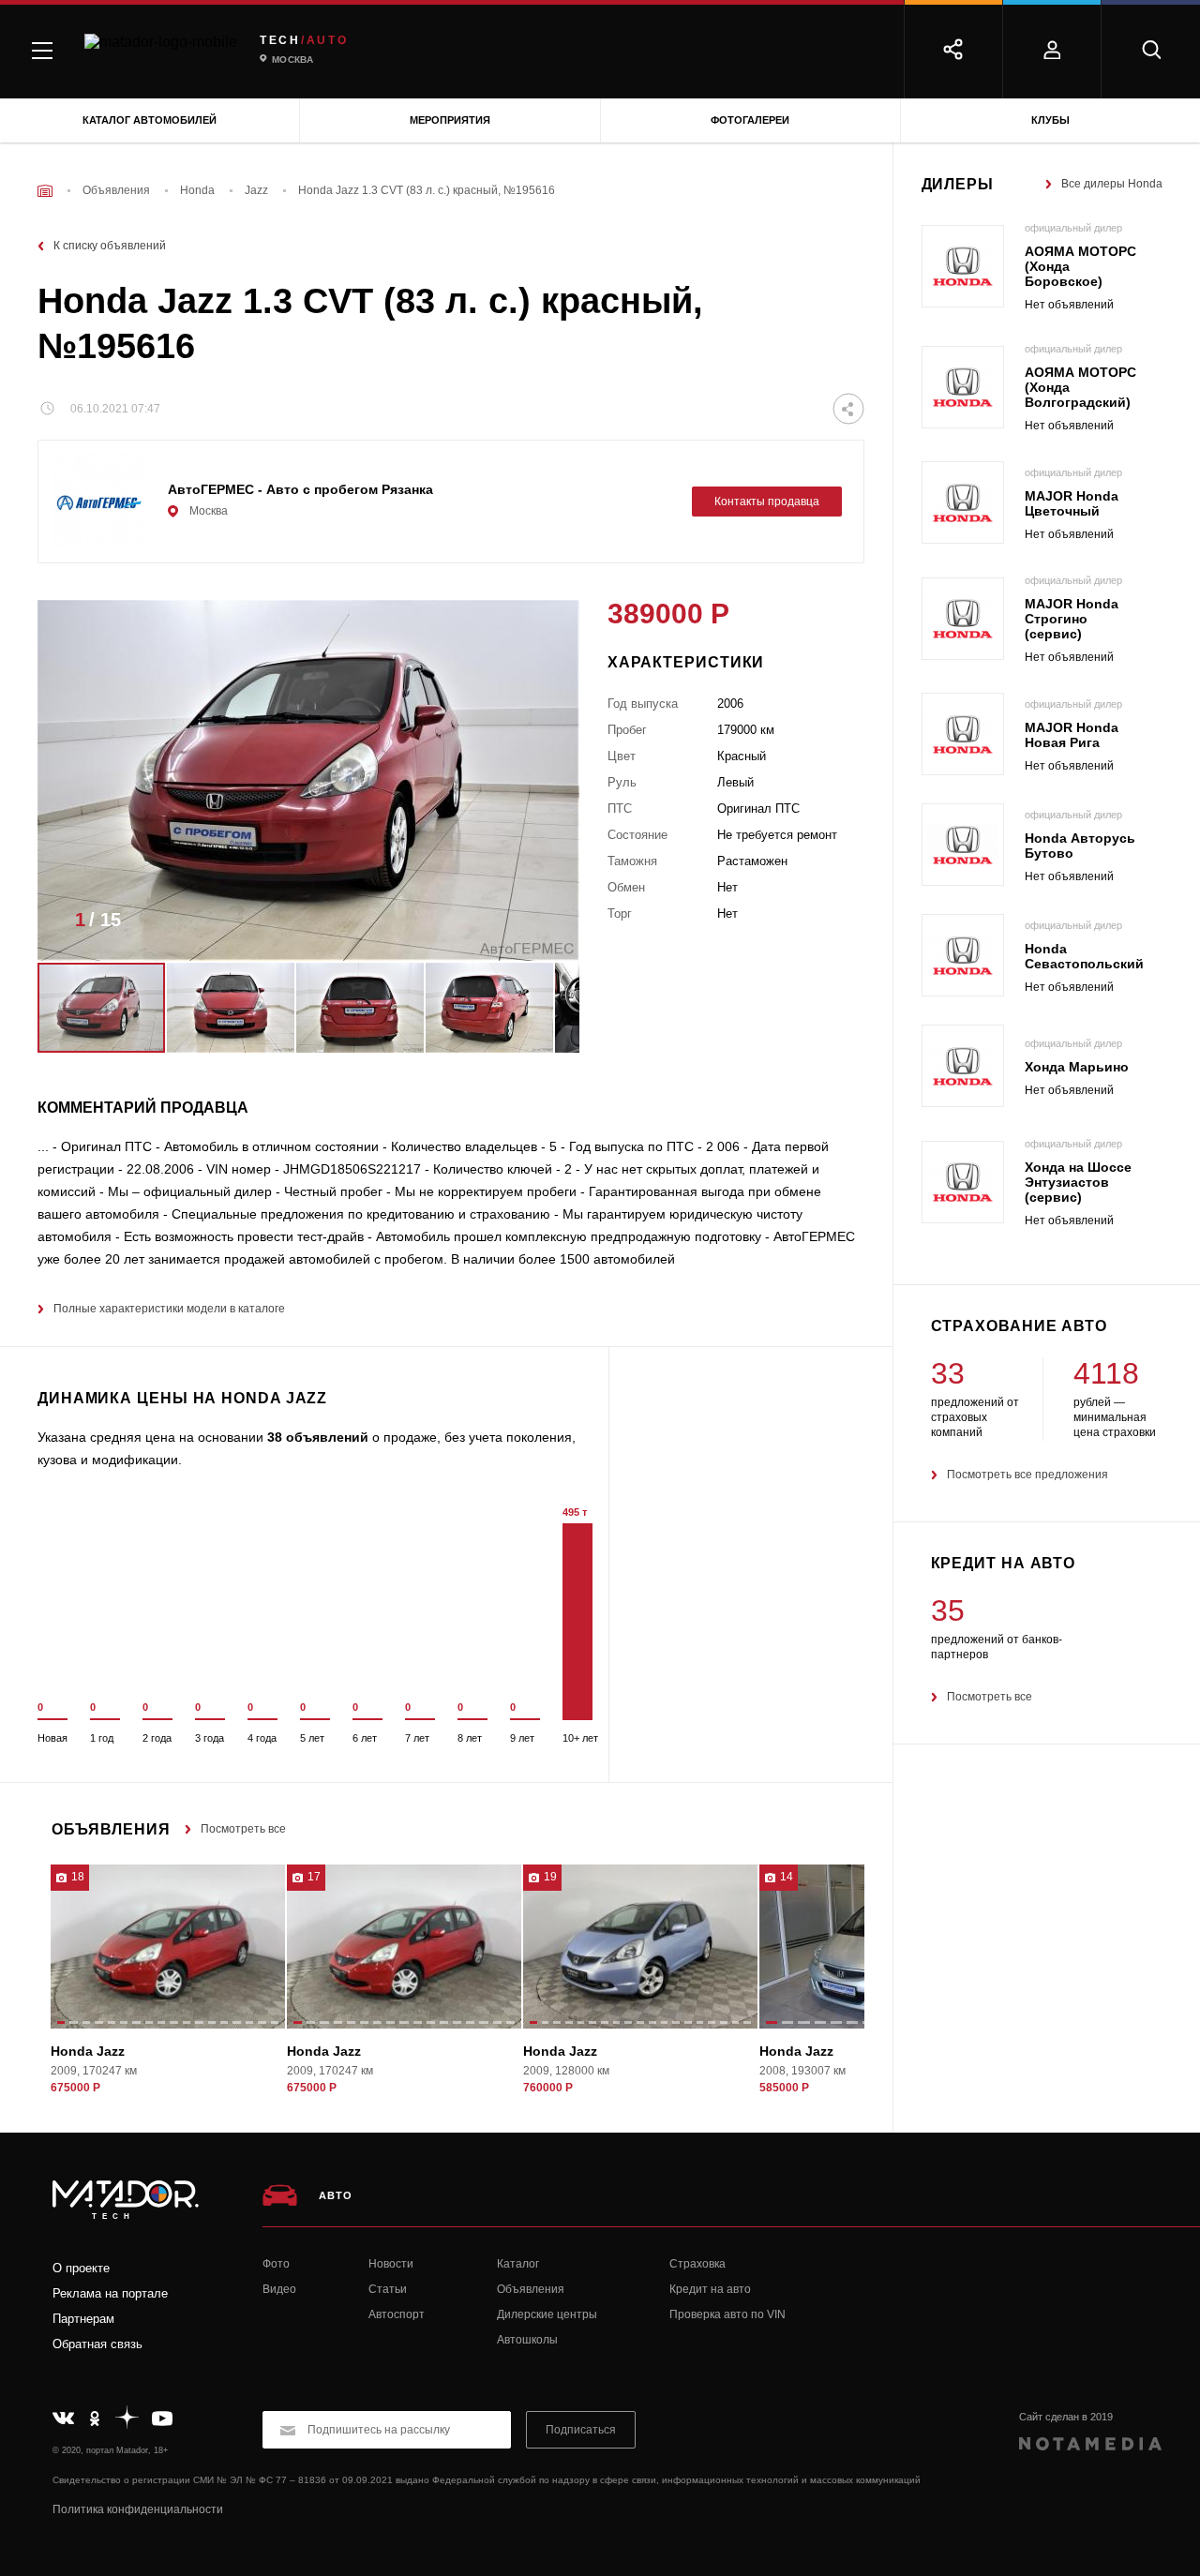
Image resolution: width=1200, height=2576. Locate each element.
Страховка (697, 2264)
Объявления (531, 2289)
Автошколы (527, 2340)
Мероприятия (450, 120)
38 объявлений (318, 1437)
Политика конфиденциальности (138, 2509)
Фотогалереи (750, 120)
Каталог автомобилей (150, 120)
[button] (537, 925)
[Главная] (45, 191)
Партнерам (83, 2319)
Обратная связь (97, 2344)
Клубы (1050, 120)
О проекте (81, 2268)
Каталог (518, 2264)
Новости (391, 2264)
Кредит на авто (710, 2289)
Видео (279, 2289)
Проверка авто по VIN (727, 2314)
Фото (276, 2264)
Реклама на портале (110, 2293)
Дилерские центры (547, 2314)
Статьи (388, 2289)
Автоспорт (397, 2314)
